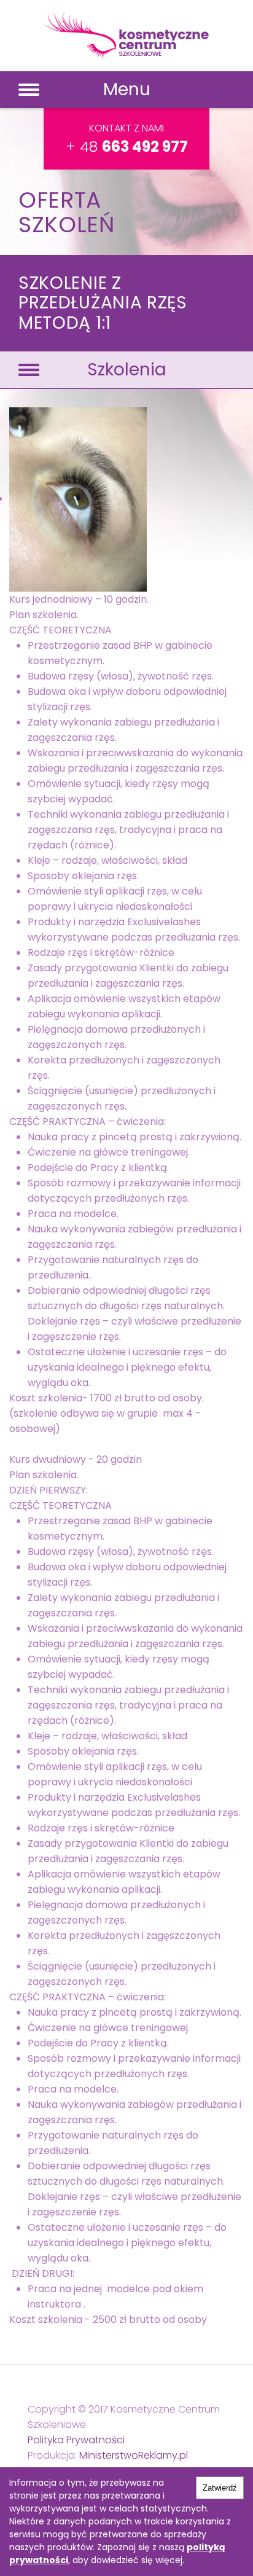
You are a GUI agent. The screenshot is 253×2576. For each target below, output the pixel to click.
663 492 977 (145, 147)
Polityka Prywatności (76, 2440)
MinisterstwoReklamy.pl (134, 2455)
